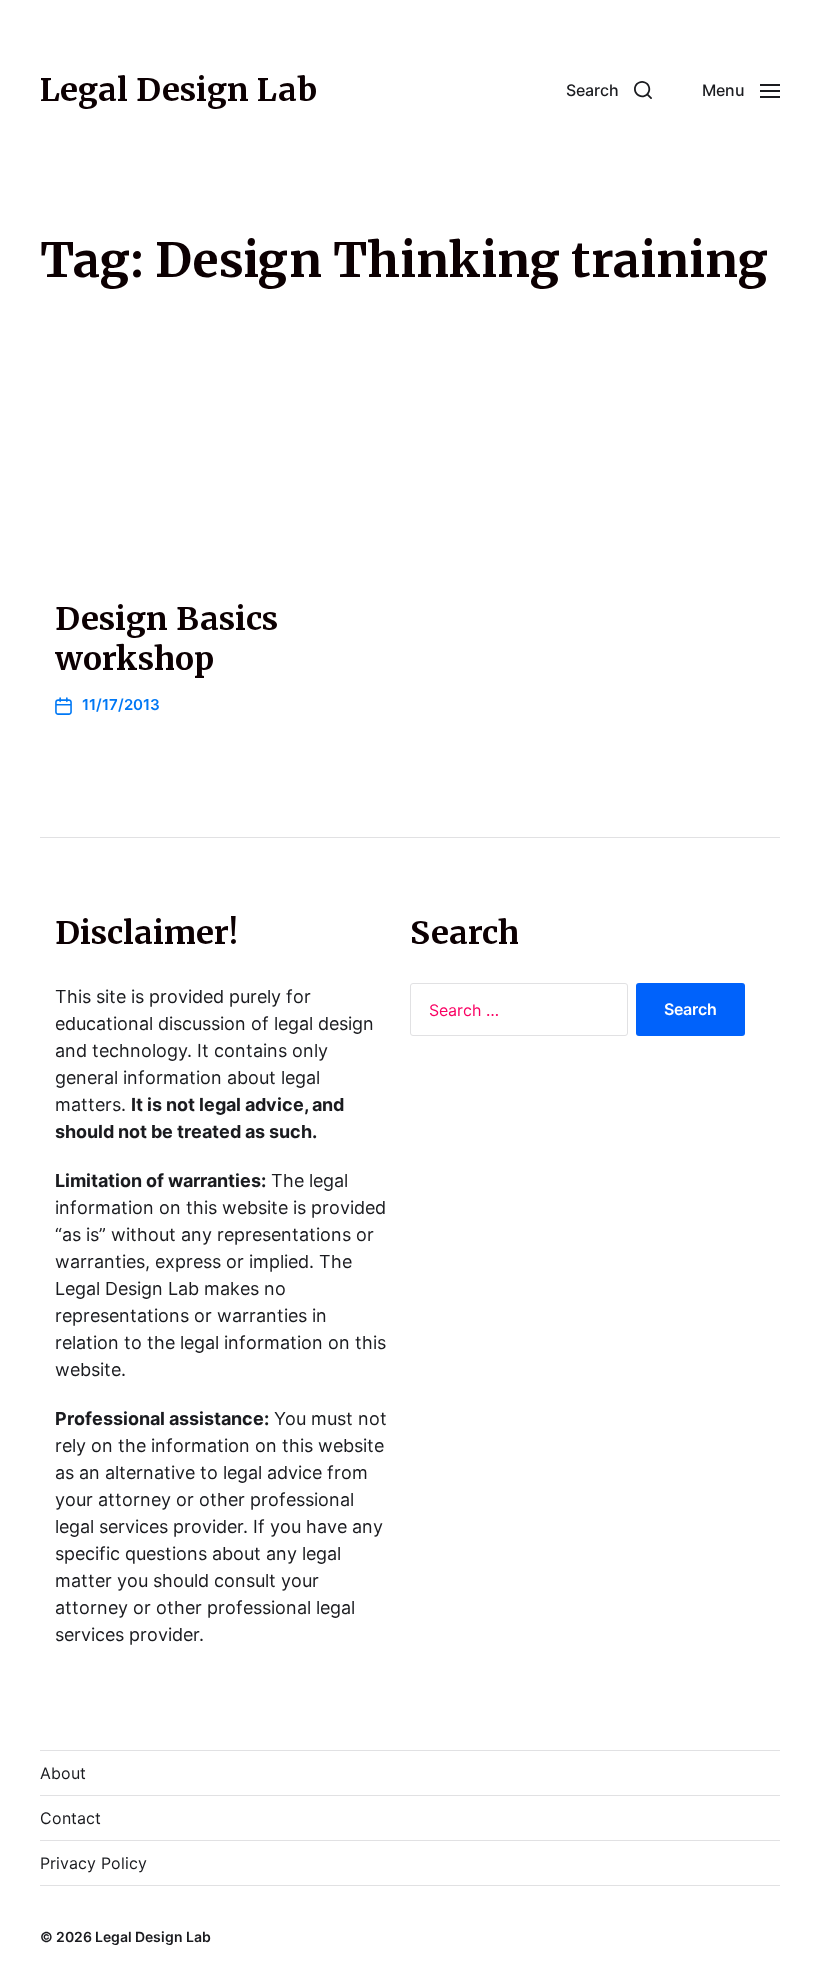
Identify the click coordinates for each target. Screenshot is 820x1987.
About (63, 1773)
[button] (609, 90)
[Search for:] (515, 1014)
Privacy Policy (93, 1863)
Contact (70, 1818)
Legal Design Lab (178, 90)
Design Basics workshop (166, 639)
